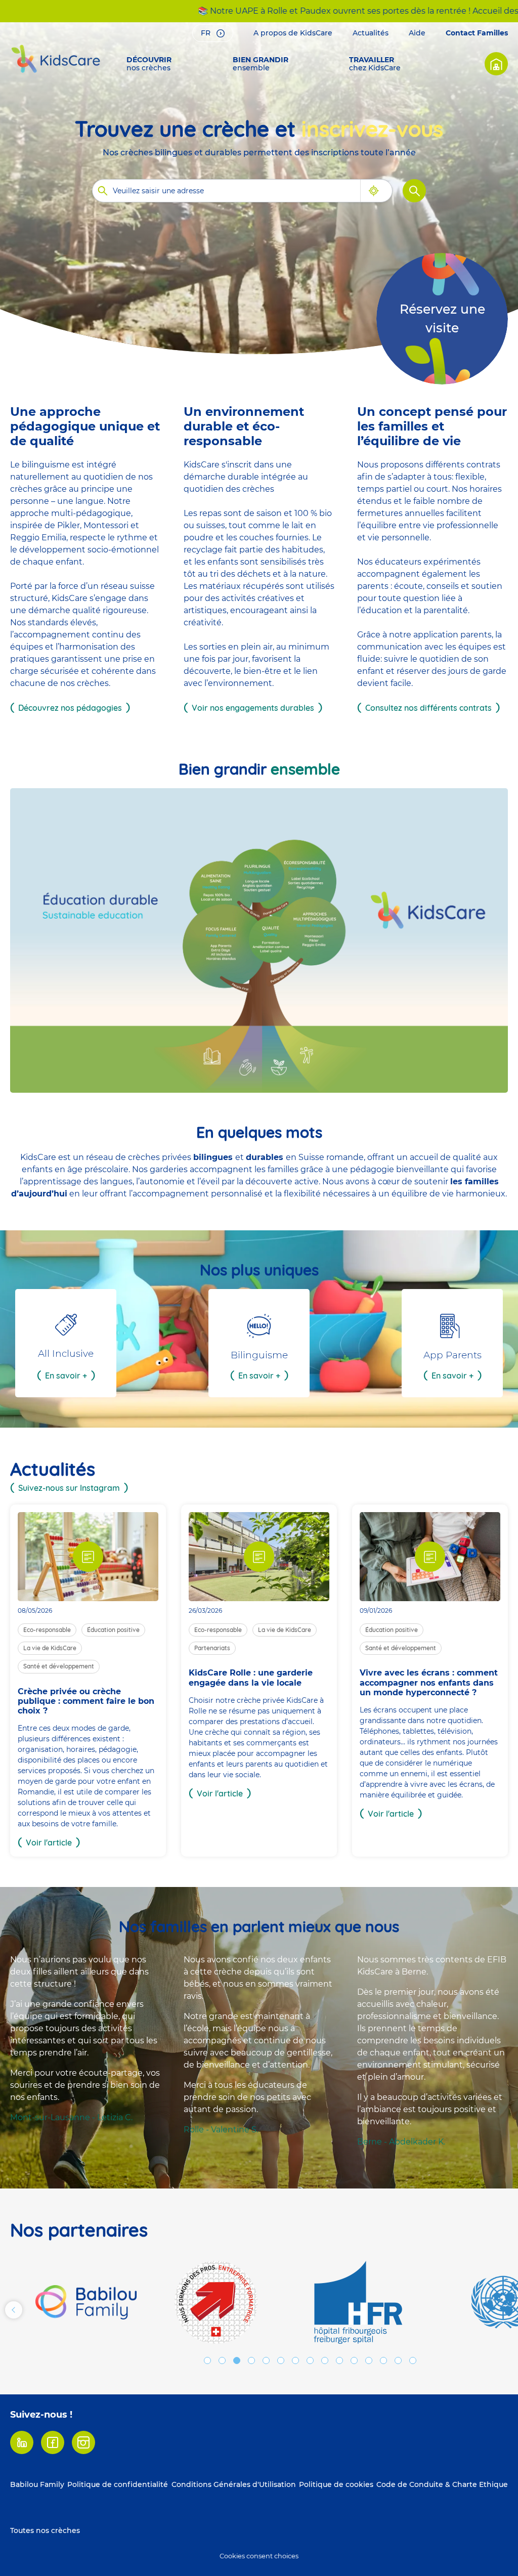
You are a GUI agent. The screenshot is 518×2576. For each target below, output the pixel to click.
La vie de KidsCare (50, 1648)
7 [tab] (295, 2360)
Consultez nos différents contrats (428, 708)
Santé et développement (59, 1666)
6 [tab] (281, 2360)
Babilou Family (37, 2484)
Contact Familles (477, 33)
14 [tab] (398, 2360)
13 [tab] (383, 2360)
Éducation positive (113, 1630)
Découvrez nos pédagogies (70, 708)
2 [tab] (222, 2360)
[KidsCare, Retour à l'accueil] (56, 59)
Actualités (371, 33)
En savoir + (66, 1376)
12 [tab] (369, 2360)
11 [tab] (354, 2360)
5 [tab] (266, 2360)
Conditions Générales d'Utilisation (234, 2484)
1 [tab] (207, 2360)
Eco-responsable (47, 1630)
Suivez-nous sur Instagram (69, 1488)
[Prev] (14, 2310)
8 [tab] (310, 2360)
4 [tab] (251, 2360)
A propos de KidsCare (293, 33)
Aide (417, 33)
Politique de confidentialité (118, 2484)
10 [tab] (339, 2360)
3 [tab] (237, 2360)
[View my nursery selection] (496, 64)
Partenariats (212, 1648)
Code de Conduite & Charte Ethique (442, 2484)
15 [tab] (413, 2360)
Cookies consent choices (259, 2556)
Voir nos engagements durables (253, 708)
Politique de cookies (336, 2484)
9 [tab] (325, 2360)
